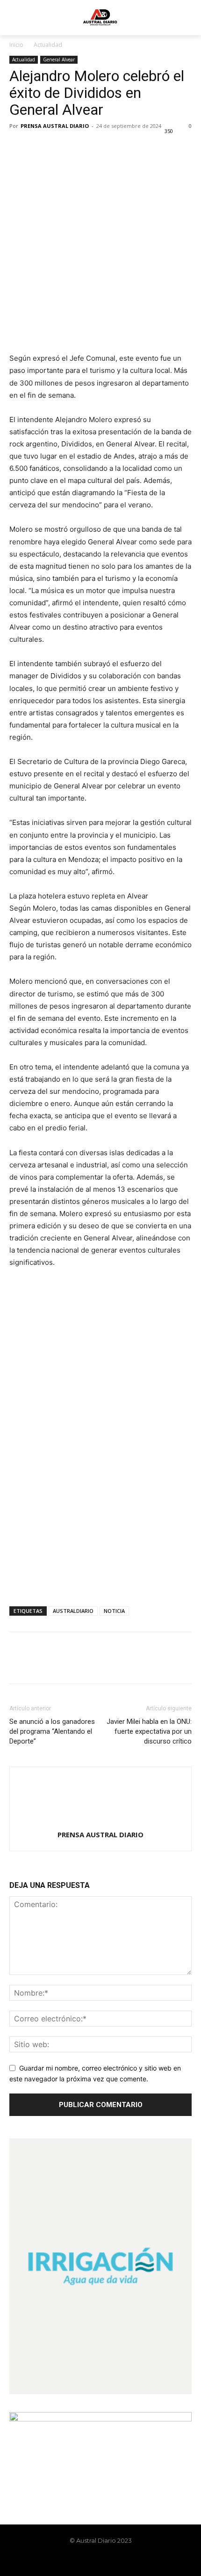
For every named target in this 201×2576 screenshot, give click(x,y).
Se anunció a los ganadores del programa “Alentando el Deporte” (52, 1731)
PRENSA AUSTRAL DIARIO (55, 126)
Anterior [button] (21, 1291)
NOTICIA (114, 1611)
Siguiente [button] (180, 1291)
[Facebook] (19, 147)
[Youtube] (124, 2561)
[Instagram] (93, 2561)
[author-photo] (100, 1822)
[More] (105, 147)
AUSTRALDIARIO (73, 1611)
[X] (40, 147)
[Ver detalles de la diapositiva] (100, 1327)
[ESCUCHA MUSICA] (100, 318)
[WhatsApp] (83, 147)
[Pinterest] (62, 147)
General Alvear (59, 59)
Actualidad (48, 45)
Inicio (16, 45)
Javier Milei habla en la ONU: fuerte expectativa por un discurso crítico (149, 1731)
